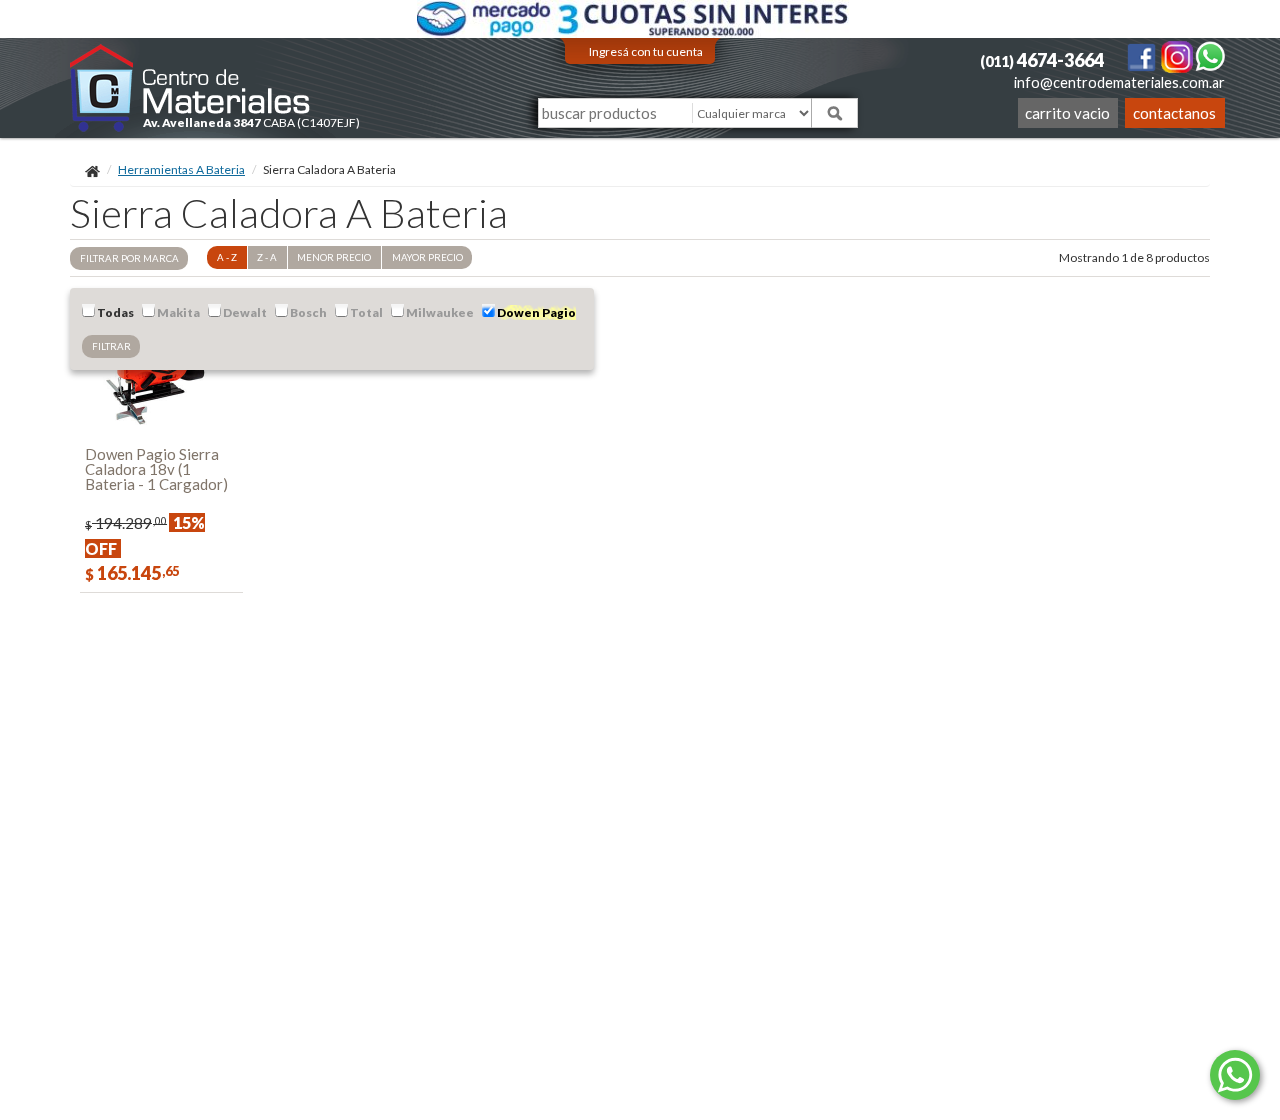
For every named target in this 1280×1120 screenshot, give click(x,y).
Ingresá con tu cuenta (646, 51)
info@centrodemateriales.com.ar (1119, 82)
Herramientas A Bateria (181, 169)
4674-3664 (1042, 60)
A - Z (227, 257)
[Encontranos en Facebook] (1142, 55)
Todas (114, 312)
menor (334, 257)
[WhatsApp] (1210, 55)
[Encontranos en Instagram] (1178, 55)
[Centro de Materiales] (190, 87)
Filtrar (111, 346)
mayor (427, 257)
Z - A (267, 257)
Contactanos (1174, 113)
